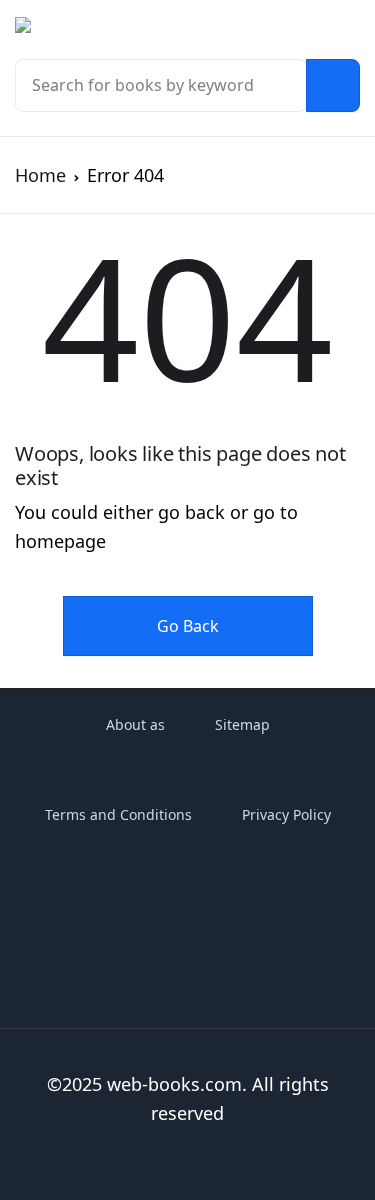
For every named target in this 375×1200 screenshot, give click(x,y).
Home (40, 175)
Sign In (225, 459)
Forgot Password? (262, 369)
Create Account (225, 545)
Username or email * (178, 138)
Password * (143, 245)
